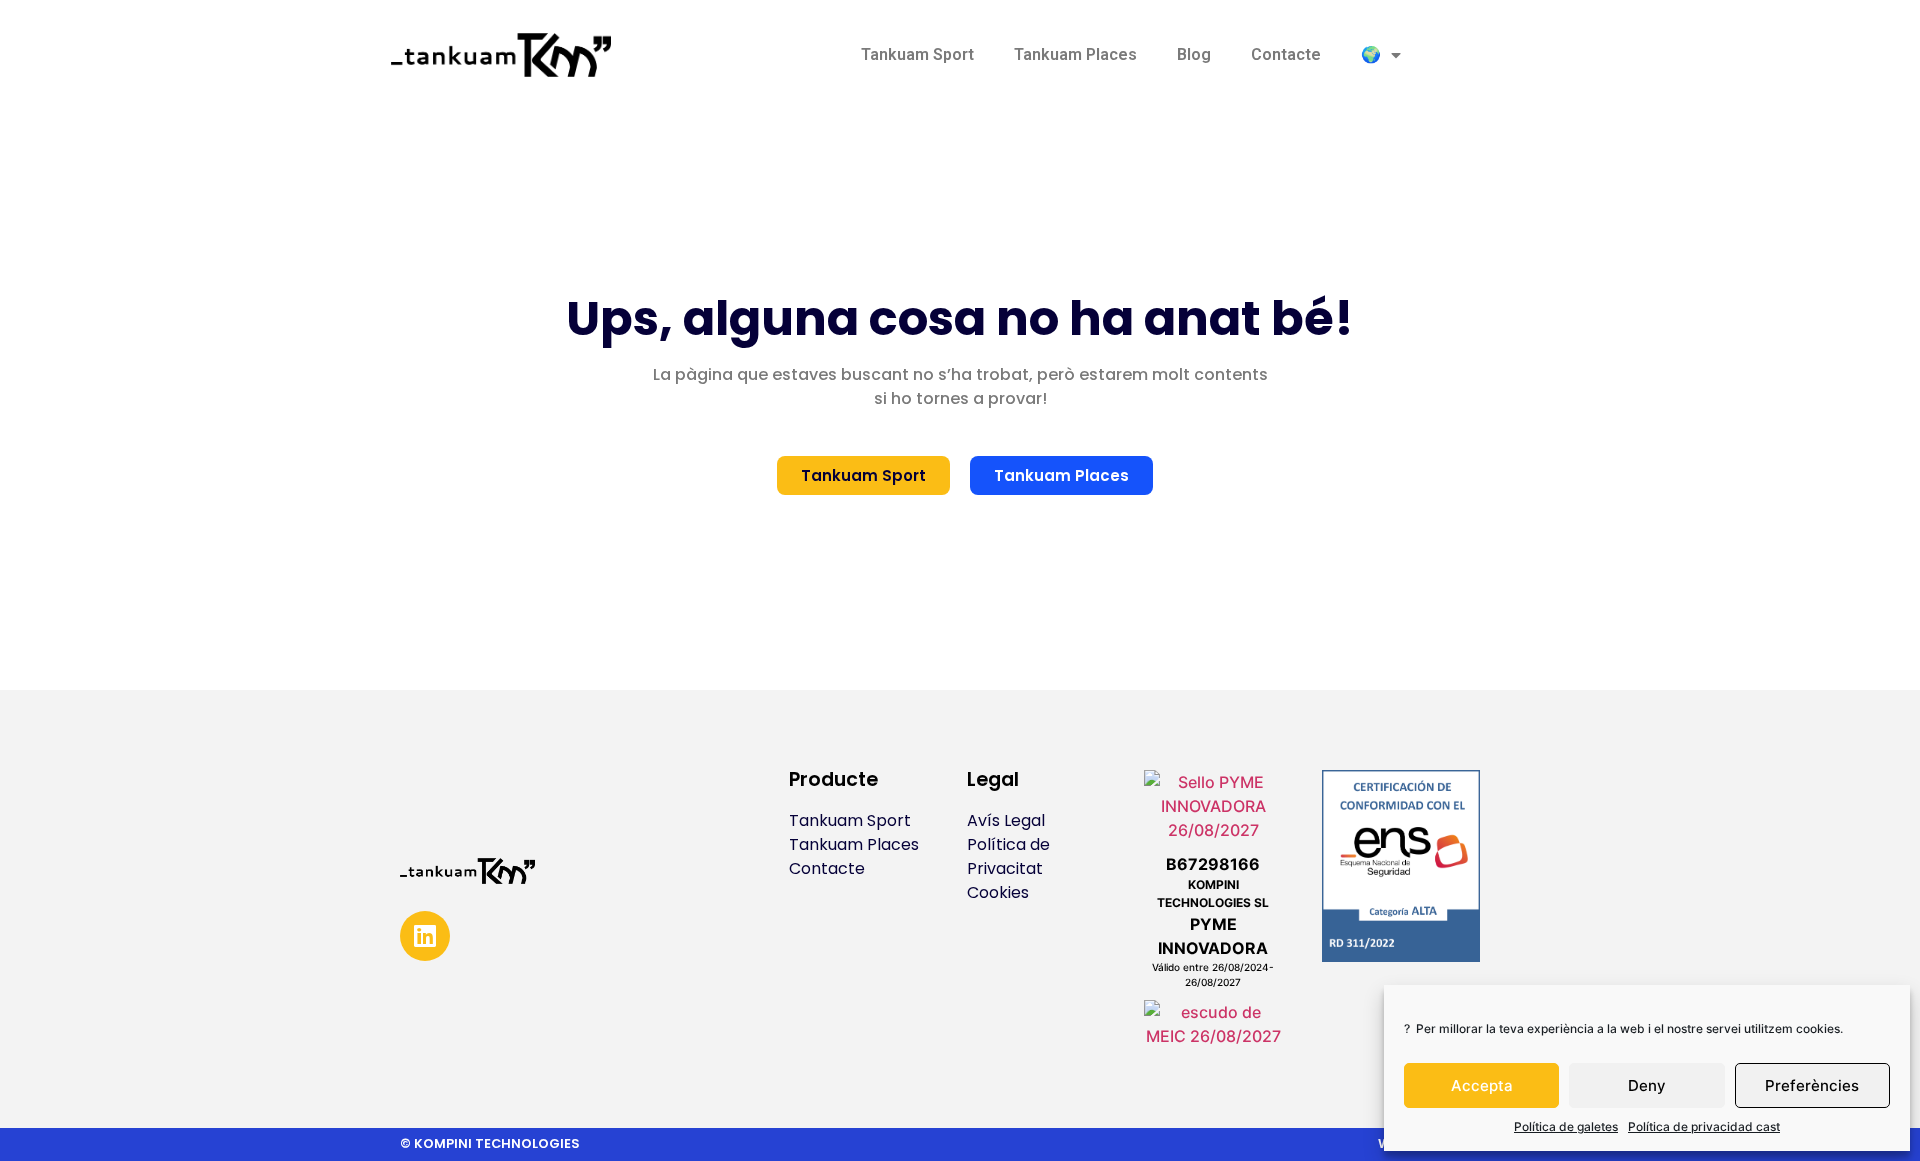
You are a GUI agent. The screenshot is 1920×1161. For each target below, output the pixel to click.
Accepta (1482, 1085)
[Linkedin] (425, 936)
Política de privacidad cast (1704, 1126)
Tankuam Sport (917, 54)
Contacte (1286, 54)
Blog (1194, 54)
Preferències (1812, 1085)
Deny (1647, 1085)
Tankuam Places (1075, 54)
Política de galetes (1566, 1126)
